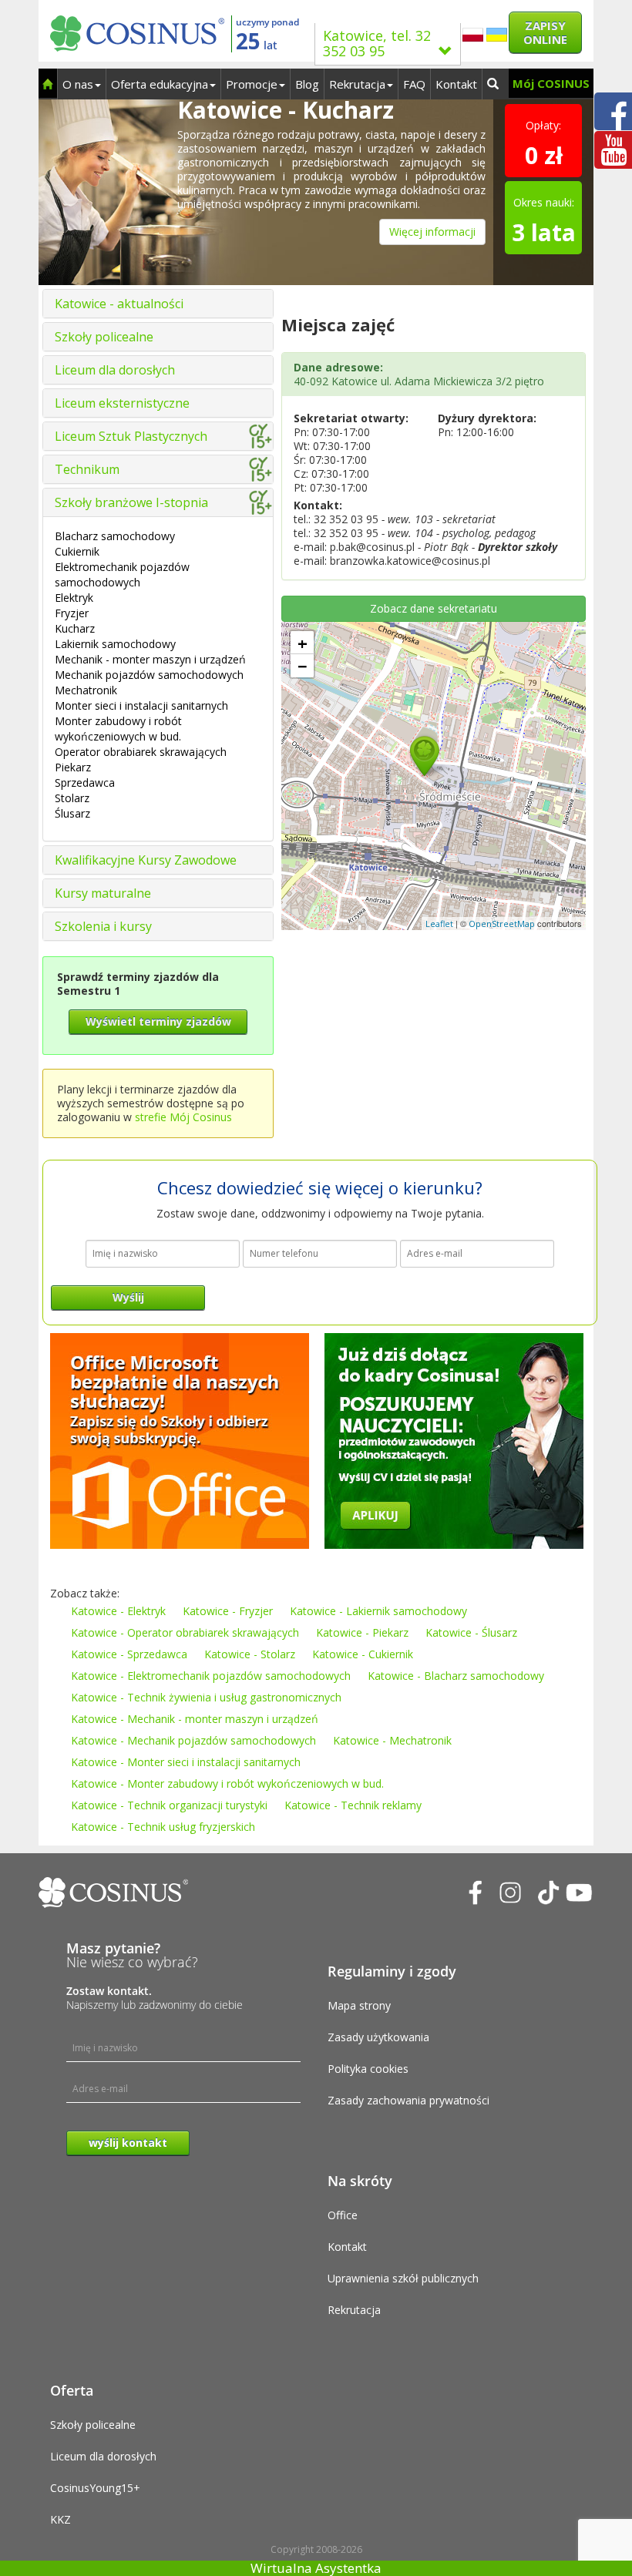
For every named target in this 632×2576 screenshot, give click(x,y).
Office (343, 2215)
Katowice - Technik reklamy (353, 1805)
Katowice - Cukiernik (363, 1654)
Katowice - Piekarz (362, 1632)
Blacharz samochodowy (115, 536)
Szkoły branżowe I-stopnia (131, 502)
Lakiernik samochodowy (115, 644)
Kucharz (75, 628)
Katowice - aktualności (119, 304)
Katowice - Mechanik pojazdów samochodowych (193, 1740)
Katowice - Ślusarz (471, 1632)
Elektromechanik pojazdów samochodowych (122, 574)
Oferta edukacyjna (160, 84)
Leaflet (439, 924)
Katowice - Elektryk (118, 1611)
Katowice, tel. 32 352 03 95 (377, 43)
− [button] (303, 666)
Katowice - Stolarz (250, 1654)
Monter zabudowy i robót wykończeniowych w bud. (118, 729)
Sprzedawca (85, 783)
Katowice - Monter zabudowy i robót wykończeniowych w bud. (227, 1783)
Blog (307, 84)
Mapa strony (359, 2005)
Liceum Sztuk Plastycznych (131, 436)
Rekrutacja (357, 84)
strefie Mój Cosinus (183, 1117)
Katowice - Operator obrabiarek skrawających (185, 1632)
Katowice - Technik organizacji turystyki (169, 1805)
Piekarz (73, 767)
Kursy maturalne (103, 893)
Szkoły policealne (104, 337)
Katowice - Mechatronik (392, 1740)
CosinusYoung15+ (95, 2488)
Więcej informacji (432, 232)
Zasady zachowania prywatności (408, 2100)
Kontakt (456, 84)
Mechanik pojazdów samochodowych (149, 675)
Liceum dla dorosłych (115, 370)
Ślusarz (72, 813)
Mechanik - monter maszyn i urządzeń (150, 659)
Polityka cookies (368, 2069)
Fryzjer (72, 613)
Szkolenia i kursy (103, 926)
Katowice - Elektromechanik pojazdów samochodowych (211, 1676)
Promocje (252, 84)
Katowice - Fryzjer (228, 1611)
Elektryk (74, 598)
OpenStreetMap (502, 924)
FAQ (414, 84)
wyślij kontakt (128, 2143)
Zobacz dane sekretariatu (434, 608)
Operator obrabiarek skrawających (141, 752)
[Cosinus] (137, 30)
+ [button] (303, 643)
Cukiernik (77, 551)
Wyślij (128, 1297)
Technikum (87, 469)
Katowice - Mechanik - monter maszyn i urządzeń (195, 1719)
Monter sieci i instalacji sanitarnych (141, 705)
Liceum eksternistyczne (122, 403)
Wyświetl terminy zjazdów (158, 1021)
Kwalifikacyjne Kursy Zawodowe (146, 860)
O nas (78, 84)
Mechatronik (86, 690)
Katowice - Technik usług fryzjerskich (163, 1827)
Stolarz (72, 798)
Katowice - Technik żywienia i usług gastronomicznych (206, 1697)
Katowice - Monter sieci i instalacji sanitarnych (186, 1762)
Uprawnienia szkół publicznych (403, 2278)
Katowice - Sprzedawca (129, 1654)
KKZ (61, 2519)
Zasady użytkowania (378, 2037)
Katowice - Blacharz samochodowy (456, 1676)
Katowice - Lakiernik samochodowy (378, 1611)
